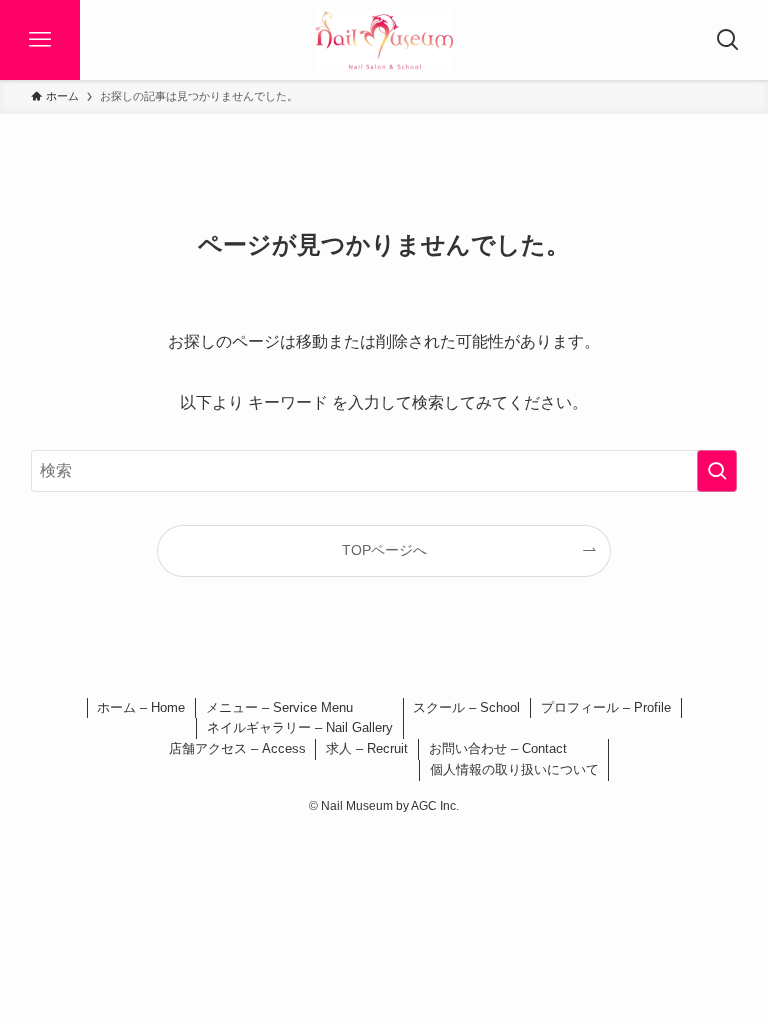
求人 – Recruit (367, 748)
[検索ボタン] (728, 40)
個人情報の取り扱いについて (514, 769)
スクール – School (466, 707)
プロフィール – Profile (606, 707)
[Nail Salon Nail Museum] (384, 40)
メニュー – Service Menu (279, 707)
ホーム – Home (141, 707)
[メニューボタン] (40, 40)
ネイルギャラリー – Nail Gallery (300, 727)
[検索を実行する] (717, 471)
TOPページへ (384, 550)
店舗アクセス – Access (237, 748)
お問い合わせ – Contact (498, 748)
